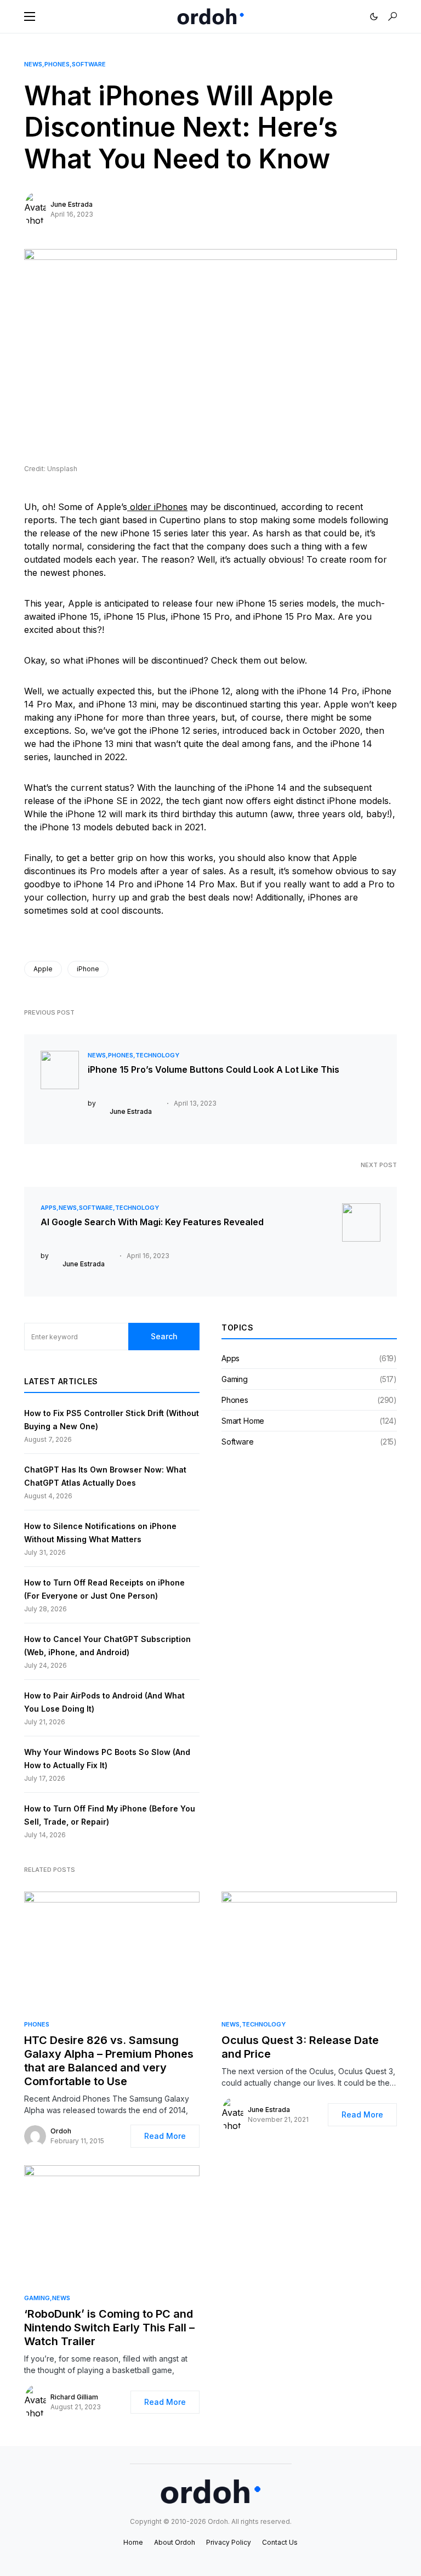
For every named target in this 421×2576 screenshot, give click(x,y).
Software (89, 64)
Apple (43, 969)
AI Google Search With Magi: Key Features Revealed (152, 1222)
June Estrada (72, 204)
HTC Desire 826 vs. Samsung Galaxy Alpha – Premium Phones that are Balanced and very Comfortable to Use (109, 2061)
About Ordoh (175, 2542)
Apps (49, 1208)
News (33, 64)
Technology (157, 1055)
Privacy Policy (229, 2542)
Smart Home (243, 1421)
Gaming (235, 1379)
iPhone (88, 969)
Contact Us (280, 2542)
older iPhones (157, 507)
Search (164, 1336)
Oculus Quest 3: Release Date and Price (300, 2047)
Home (133, 2542)
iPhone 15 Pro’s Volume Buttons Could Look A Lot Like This (214, 1069)
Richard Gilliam (74, 2397)
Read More (165, 2136)
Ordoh (61, 2131)
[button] (30, 16)
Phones (57, 64)
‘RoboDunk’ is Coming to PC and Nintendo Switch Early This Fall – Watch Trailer (109, 2328)
